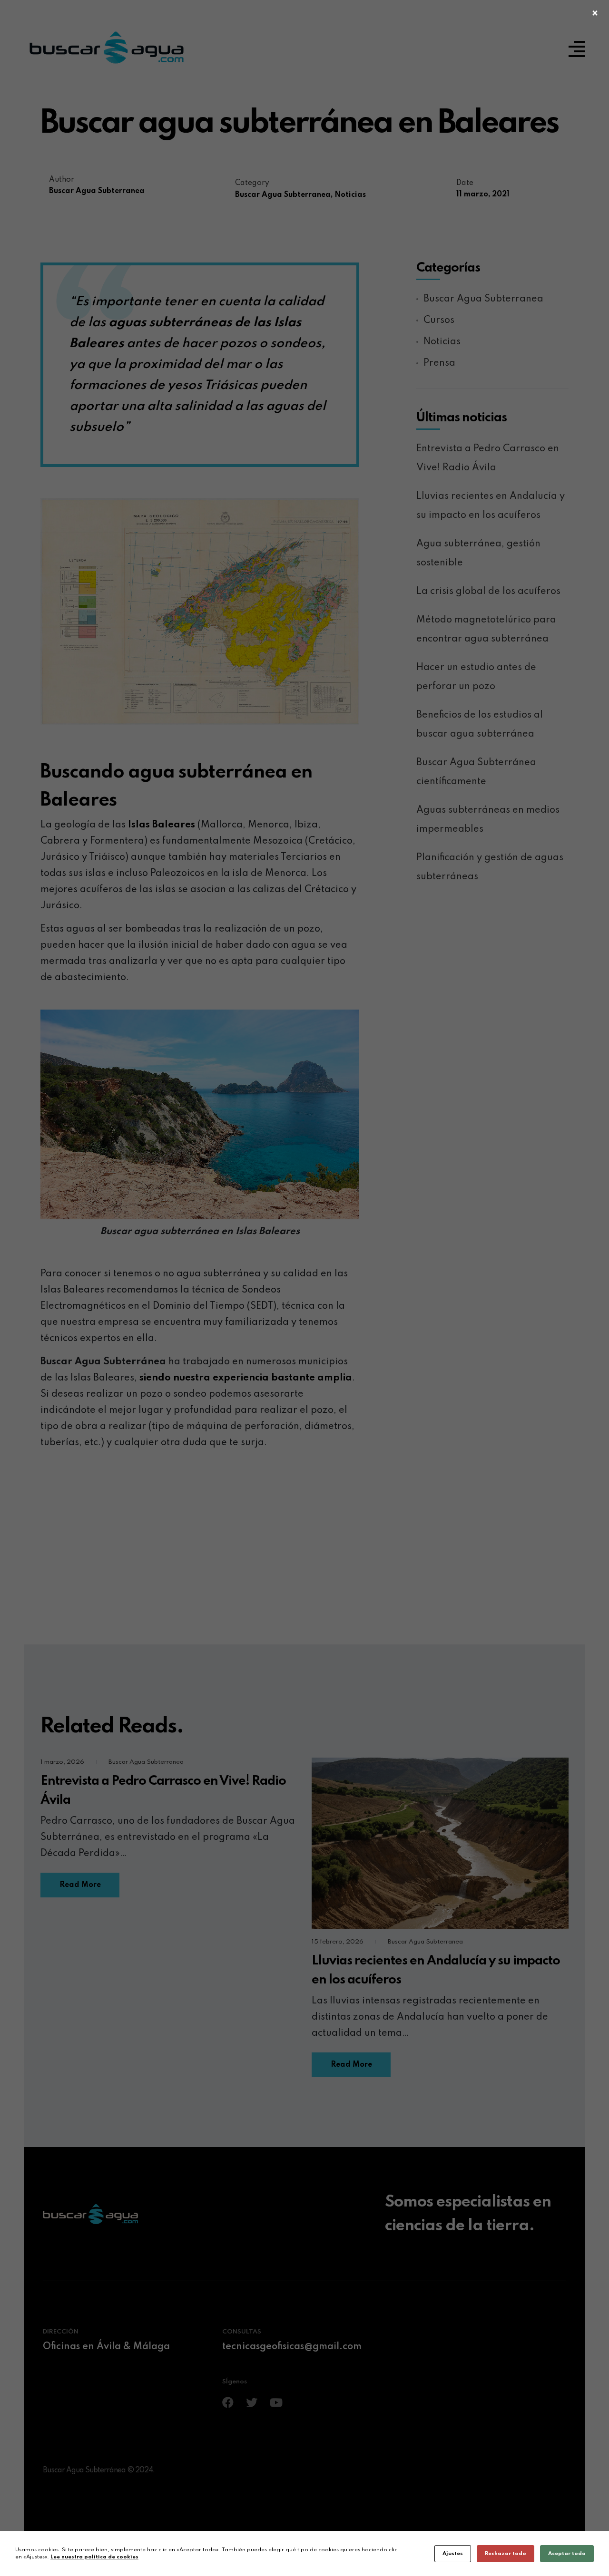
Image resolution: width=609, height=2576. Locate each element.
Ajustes (453, 2554)
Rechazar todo (506, 2554)
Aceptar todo (567, 2554)
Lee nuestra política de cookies (94, 2557)
